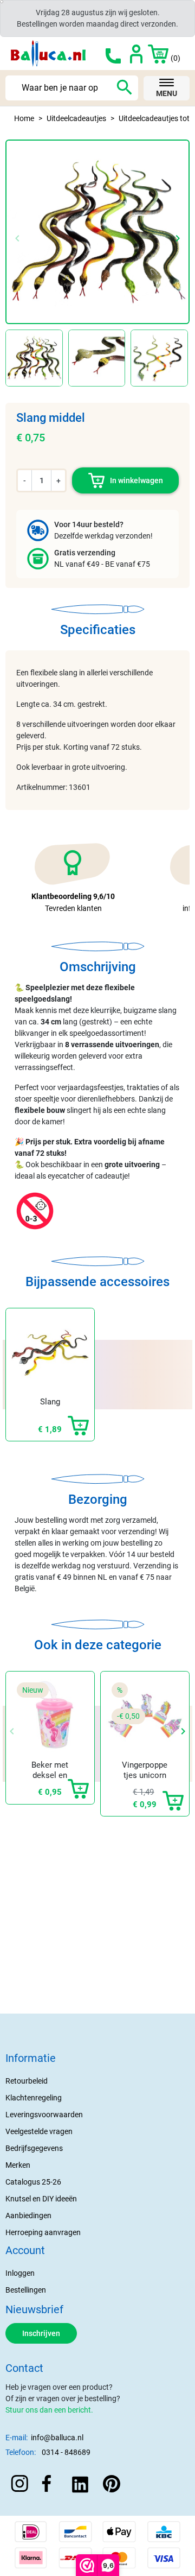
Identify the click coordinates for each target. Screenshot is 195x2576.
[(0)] (152, 53)
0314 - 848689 (66, 2452)
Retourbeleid (27, 2081)
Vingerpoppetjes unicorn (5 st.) (145, 1776)
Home (24, 118)
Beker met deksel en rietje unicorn (50, 1776)
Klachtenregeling (34, 2098)
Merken (18, 2165)
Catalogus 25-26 (33, 2182)
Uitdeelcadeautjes (76, 118)
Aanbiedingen (28, 2216)
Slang (50, 1402)
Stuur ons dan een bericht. (49, 2410)
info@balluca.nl (57, 2438)
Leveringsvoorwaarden (44, 2115)
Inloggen (20, 2273)
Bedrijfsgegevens (34, 2148)
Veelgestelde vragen (39, 2131)
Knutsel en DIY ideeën (41, 2199)
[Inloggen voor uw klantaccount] (136, 53)
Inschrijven (41, 2333)
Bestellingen (26, 2290)
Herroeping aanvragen (43, 2232)
